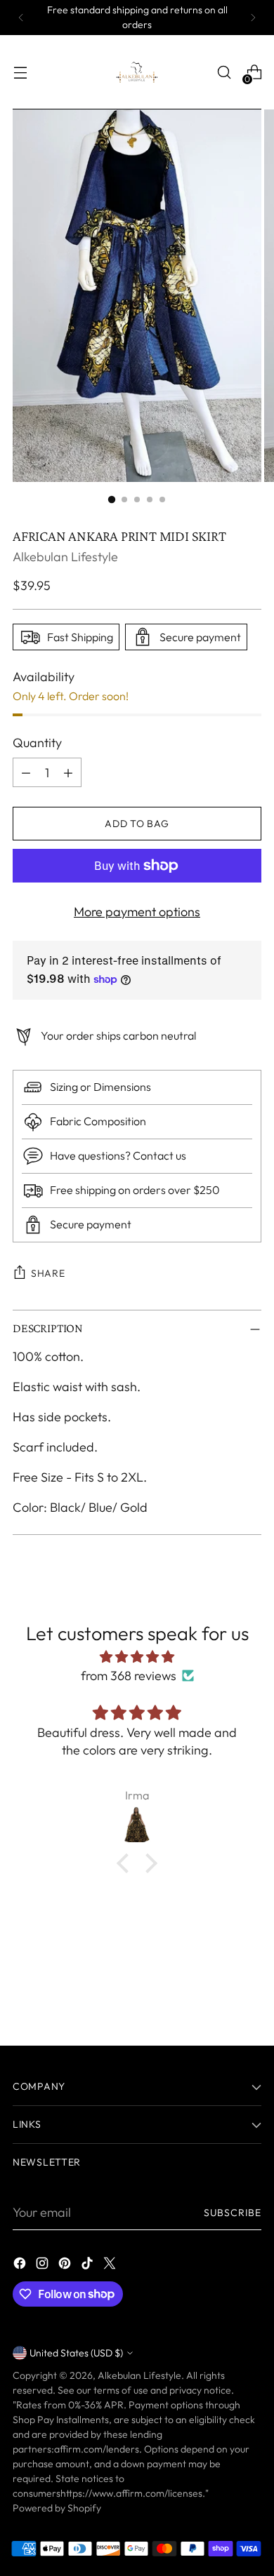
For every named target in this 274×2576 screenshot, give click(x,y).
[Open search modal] (224, 73)
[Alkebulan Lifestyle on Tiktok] (89, 2266)
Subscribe (233, 2213)
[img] (137, 1657)
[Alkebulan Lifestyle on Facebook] (21, 2266)
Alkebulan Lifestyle (65, 557)
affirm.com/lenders (97, 2449)
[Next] (253, 18)
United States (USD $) (76, 2353)
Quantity (37, 743)
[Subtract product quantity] (26, 772)
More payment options (137, 912)
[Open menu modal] (20, 73)
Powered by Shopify (57, 2508)
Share (48, 1273)
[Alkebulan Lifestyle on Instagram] (44, 2266)
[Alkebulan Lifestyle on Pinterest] (66, 2266)
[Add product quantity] (68, 772)
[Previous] (21, 18)
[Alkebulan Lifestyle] (137, 72)
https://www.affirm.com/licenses (131, 2493)
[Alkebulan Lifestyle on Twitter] (111, 2266)
